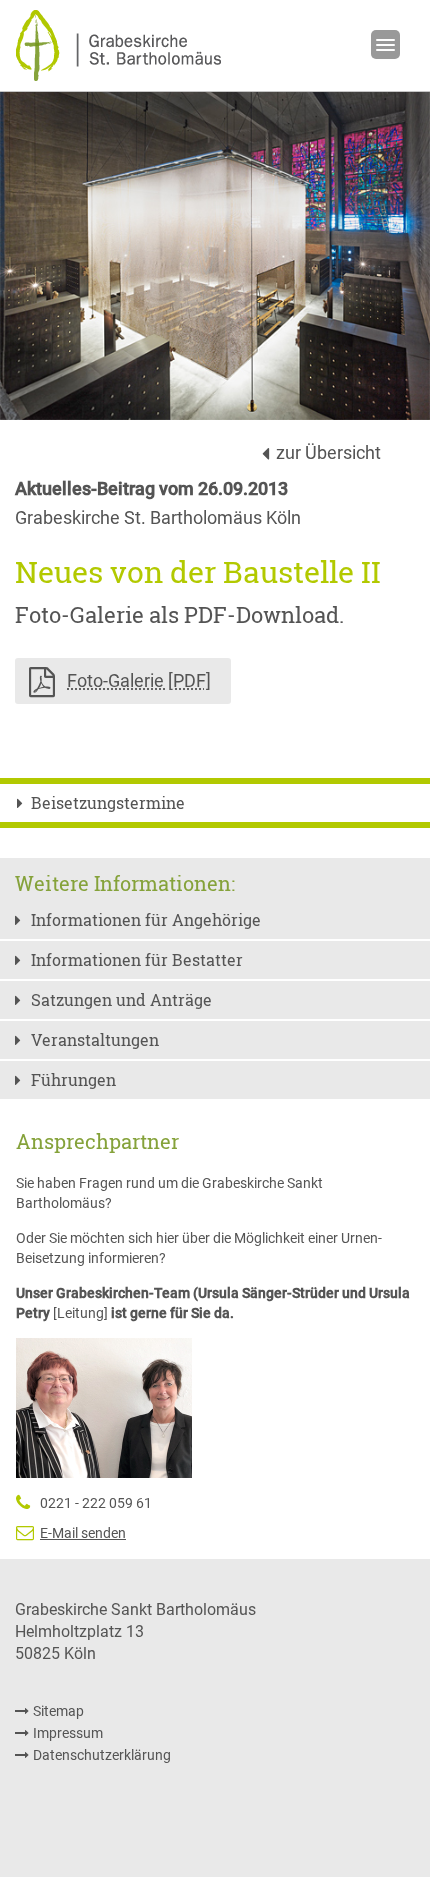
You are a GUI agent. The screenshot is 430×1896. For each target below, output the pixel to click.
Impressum (68, 1733)
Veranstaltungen (95, 1039)
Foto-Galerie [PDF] (139, 680)
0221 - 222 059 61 (96, 1503)
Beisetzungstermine (108, 802)
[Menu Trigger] (385, 44)
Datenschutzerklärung (102, 1755)
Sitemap (58, 1711)
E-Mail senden (83, 1533)
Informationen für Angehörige (146, 919)
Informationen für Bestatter (137, 959)
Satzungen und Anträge (121, 999)
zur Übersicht (328, 452)
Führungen (73, 1079)
